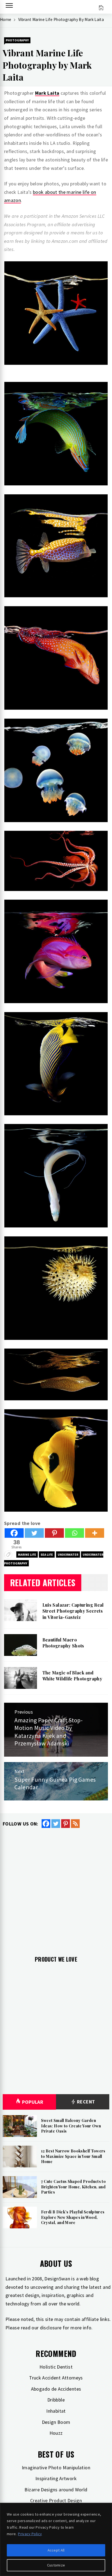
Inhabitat (56, 2411)
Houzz (56, 2433)
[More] (95, 1533)
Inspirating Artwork (56, 2478)
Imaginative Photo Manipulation (56, 2468)
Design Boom (56, 2422)
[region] (56, 2539)
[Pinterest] (54, 1533)
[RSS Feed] (75, 1824)
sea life (47, 1555)
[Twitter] (34, 1533)
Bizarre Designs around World (56, 2490)
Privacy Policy (30, 2534)
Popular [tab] (33, 2102)
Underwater (68, 1555)
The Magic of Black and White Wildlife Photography (72, 1676)
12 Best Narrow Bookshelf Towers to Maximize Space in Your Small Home (73, 2156)
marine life (27, 1555)
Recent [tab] (85, 2102)
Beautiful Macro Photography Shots (63, 1643)
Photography (17, 40)
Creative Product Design (56, 2500)
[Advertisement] (56, 1888)
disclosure (51, 2328)
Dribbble (56, 2400)
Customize (56, 2565)
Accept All (56, 2550)
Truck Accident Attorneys (56, 2378)
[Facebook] (14, 1533)
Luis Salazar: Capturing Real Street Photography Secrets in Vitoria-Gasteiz (73, 1611)
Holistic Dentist (56, 2367)
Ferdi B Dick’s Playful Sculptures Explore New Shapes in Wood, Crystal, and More (73, 2217)
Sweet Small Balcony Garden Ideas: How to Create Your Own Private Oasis (71, 2126)
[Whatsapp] (74, 1533)
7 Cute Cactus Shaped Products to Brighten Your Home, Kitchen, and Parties (74, 2187)
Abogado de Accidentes (56, 2389)
